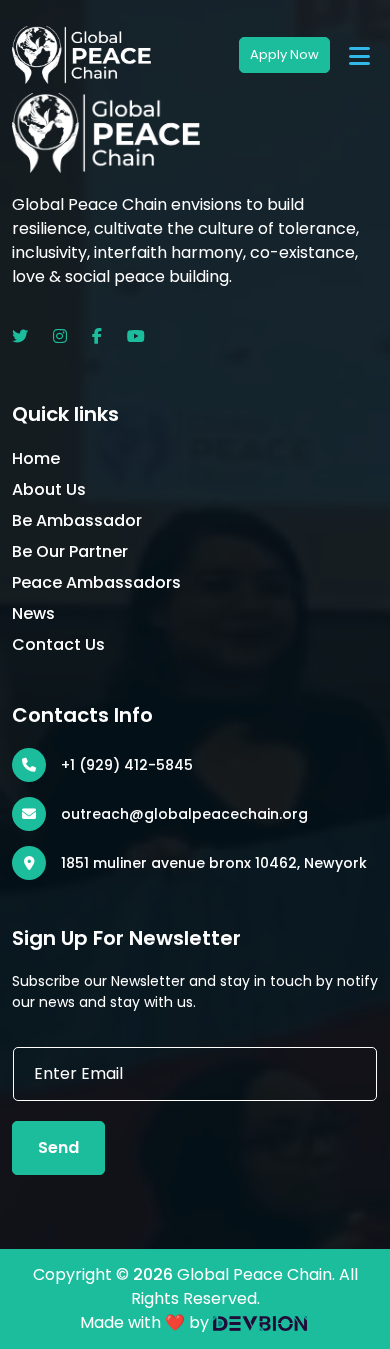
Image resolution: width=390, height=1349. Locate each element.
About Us (49, 489)
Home (36, 458)
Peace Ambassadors (96, 582)
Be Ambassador (77, 520)
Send (58, 1147)
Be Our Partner (70, 551)
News (33, 613)
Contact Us (58, 644)
